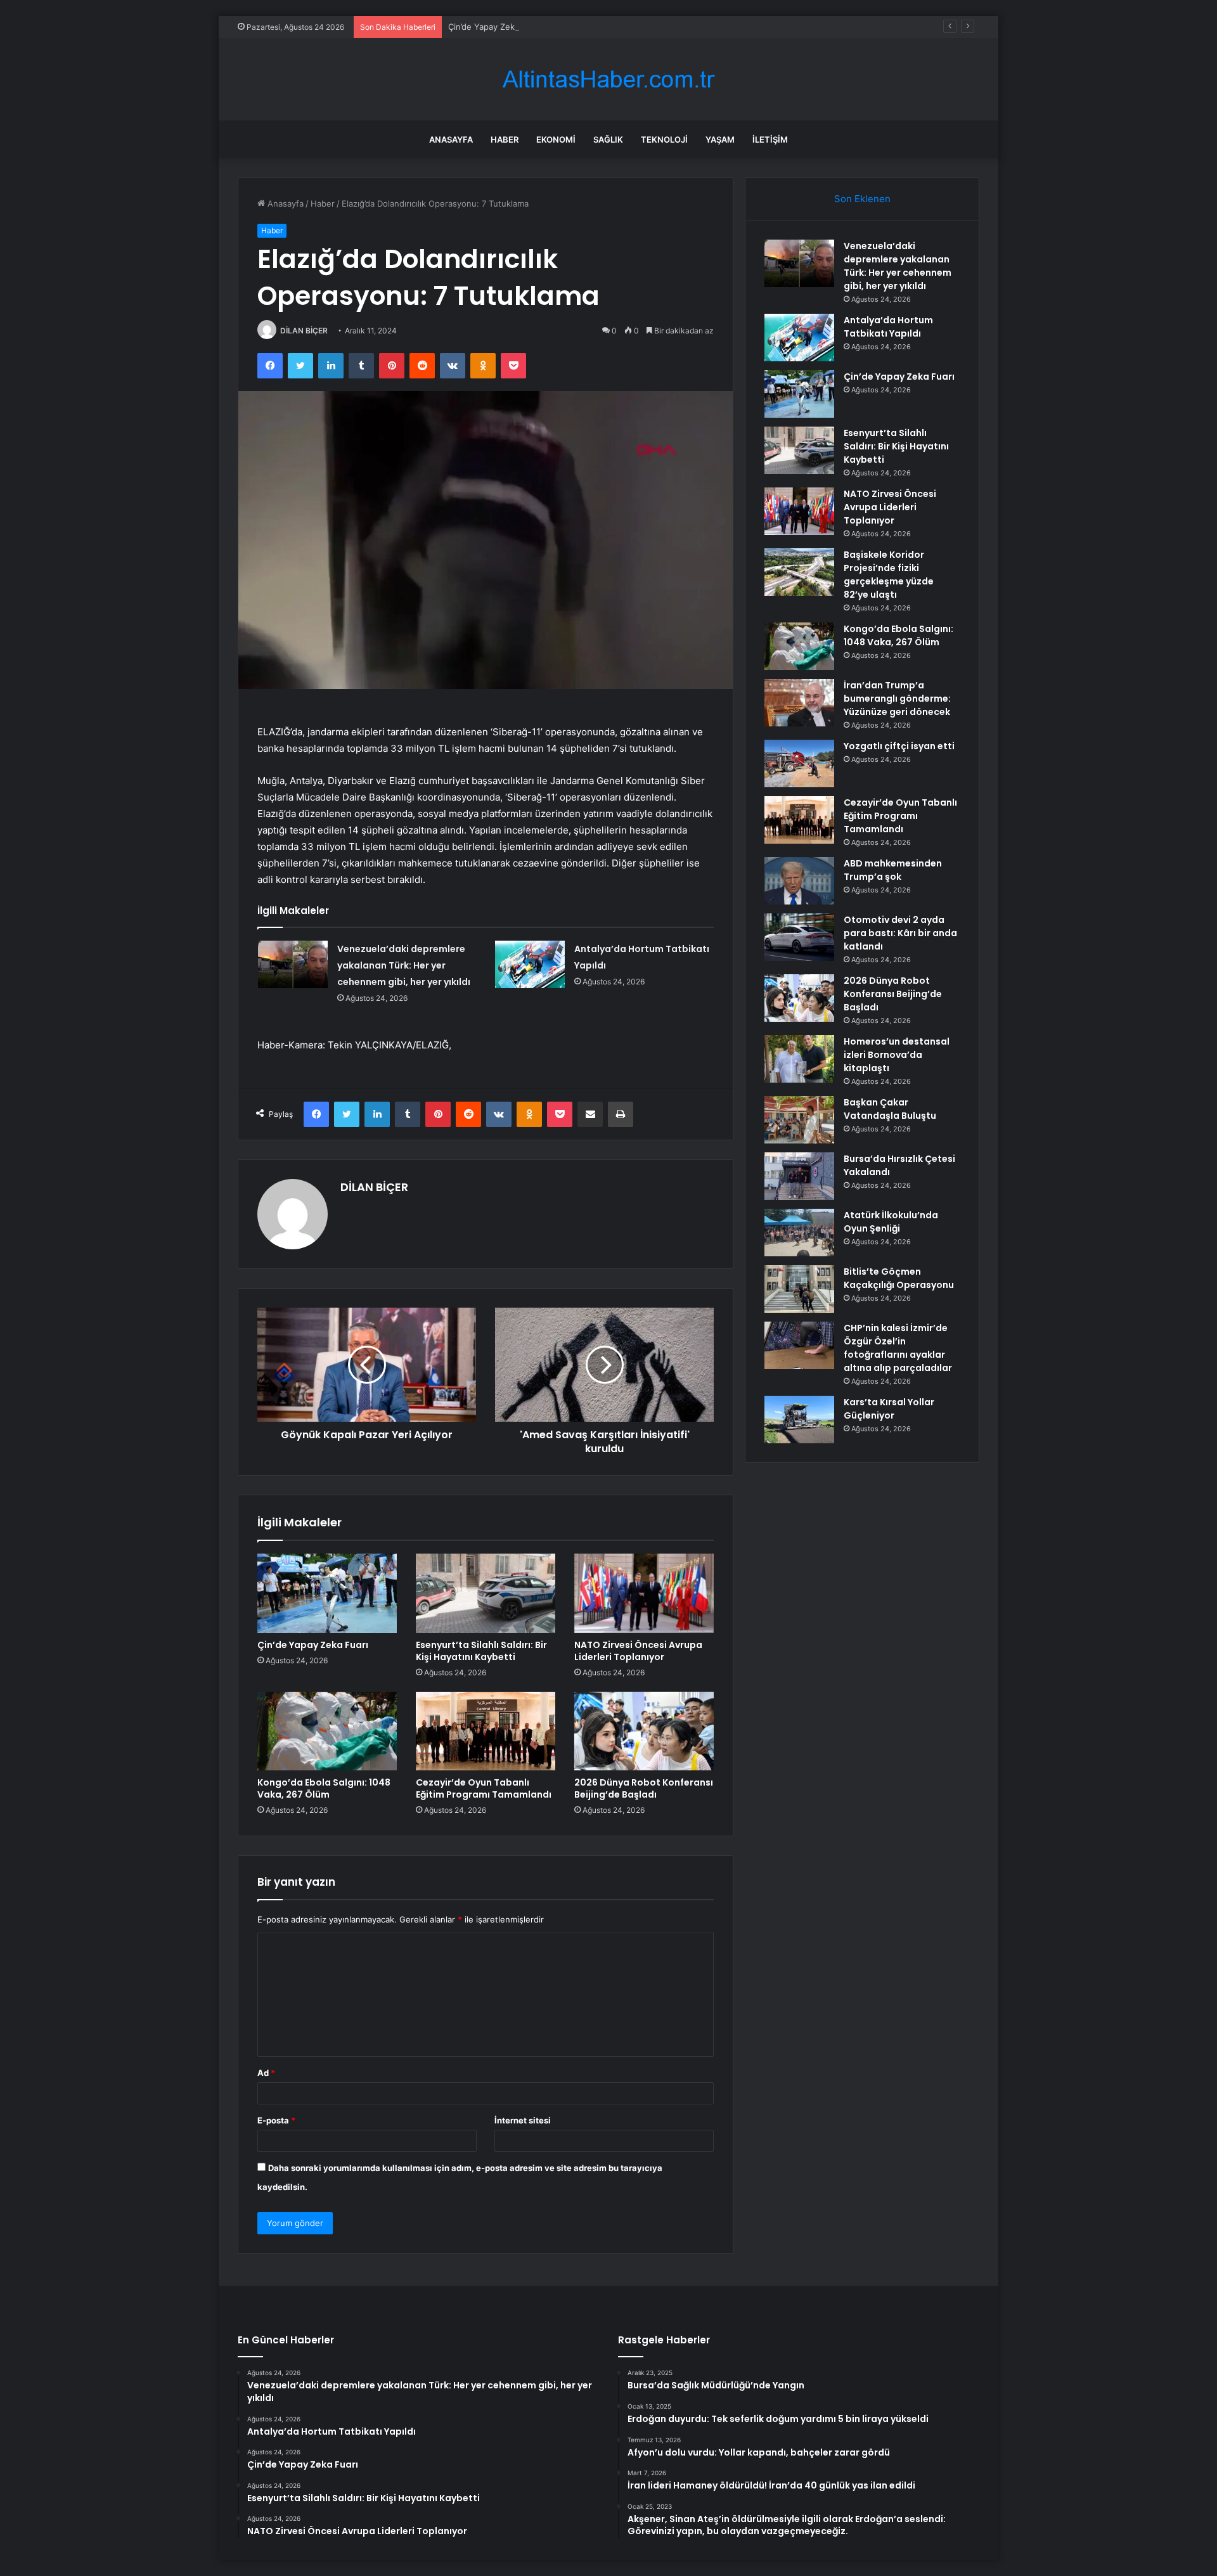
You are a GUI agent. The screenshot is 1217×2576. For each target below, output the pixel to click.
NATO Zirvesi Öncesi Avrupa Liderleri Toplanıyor (638, 1651)
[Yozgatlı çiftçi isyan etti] (799, 763)
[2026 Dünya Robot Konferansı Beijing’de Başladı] (644, 1731)
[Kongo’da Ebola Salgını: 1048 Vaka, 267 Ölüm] (327, 1731)
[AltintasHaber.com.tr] (608, 80)
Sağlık (608, 139)
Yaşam (720, 139)
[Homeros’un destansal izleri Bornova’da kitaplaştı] (799, 1059)
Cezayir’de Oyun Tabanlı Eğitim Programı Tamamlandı (484, 1788)
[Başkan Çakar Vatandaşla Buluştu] (799, 1120)
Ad (266, 2073)
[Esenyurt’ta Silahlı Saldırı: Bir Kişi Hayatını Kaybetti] (486, 1593)
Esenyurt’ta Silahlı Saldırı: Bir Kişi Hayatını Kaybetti (481, 1651)
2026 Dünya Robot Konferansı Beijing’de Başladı (644, 1788)
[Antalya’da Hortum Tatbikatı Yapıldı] (530, 964)
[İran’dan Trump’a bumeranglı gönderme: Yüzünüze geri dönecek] (799, 703)
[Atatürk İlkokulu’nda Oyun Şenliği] (799, 1233)
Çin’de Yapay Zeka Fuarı (495, 27)
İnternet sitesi (523, 2120)
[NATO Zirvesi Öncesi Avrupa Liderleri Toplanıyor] (644, 1593)
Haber (505, 139)
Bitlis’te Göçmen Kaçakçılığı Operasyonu (899, 1278)
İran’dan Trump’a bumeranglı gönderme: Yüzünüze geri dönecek (897, 699)
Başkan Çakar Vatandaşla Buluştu (890, 1109)
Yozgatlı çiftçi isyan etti (899, 746)
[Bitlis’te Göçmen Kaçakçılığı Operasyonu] (799, 1289)
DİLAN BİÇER (304, 331)
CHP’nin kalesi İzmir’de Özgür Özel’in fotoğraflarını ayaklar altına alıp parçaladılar (898, 1348)
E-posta (276, 2120)
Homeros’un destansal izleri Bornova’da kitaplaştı (897, 1055)
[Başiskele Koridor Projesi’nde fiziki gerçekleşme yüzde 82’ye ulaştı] (799, 572)
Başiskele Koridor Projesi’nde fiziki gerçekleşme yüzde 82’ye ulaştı (889, 575)
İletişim (770, 139)
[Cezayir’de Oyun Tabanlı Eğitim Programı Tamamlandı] (486, 1731)
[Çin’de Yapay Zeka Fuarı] (327, 1593)
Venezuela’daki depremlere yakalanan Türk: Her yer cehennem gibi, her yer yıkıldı (404, 965)
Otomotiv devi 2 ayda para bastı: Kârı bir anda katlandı (900, 933)
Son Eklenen (862, 199)
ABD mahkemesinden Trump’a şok (893, 870)
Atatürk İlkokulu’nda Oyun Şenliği (891, 1222)
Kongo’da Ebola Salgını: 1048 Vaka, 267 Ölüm (324, 1788)
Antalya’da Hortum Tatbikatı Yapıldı (888, 327)
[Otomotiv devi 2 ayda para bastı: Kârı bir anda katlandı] (799, 937)
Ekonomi (556, 139)
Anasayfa (451, 139)
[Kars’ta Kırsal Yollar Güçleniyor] (799, 1420)
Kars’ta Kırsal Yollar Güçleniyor (889, 1409)
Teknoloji (664, 139)
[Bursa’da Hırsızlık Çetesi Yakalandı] (799, 1176)
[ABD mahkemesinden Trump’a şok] (799, 881)
